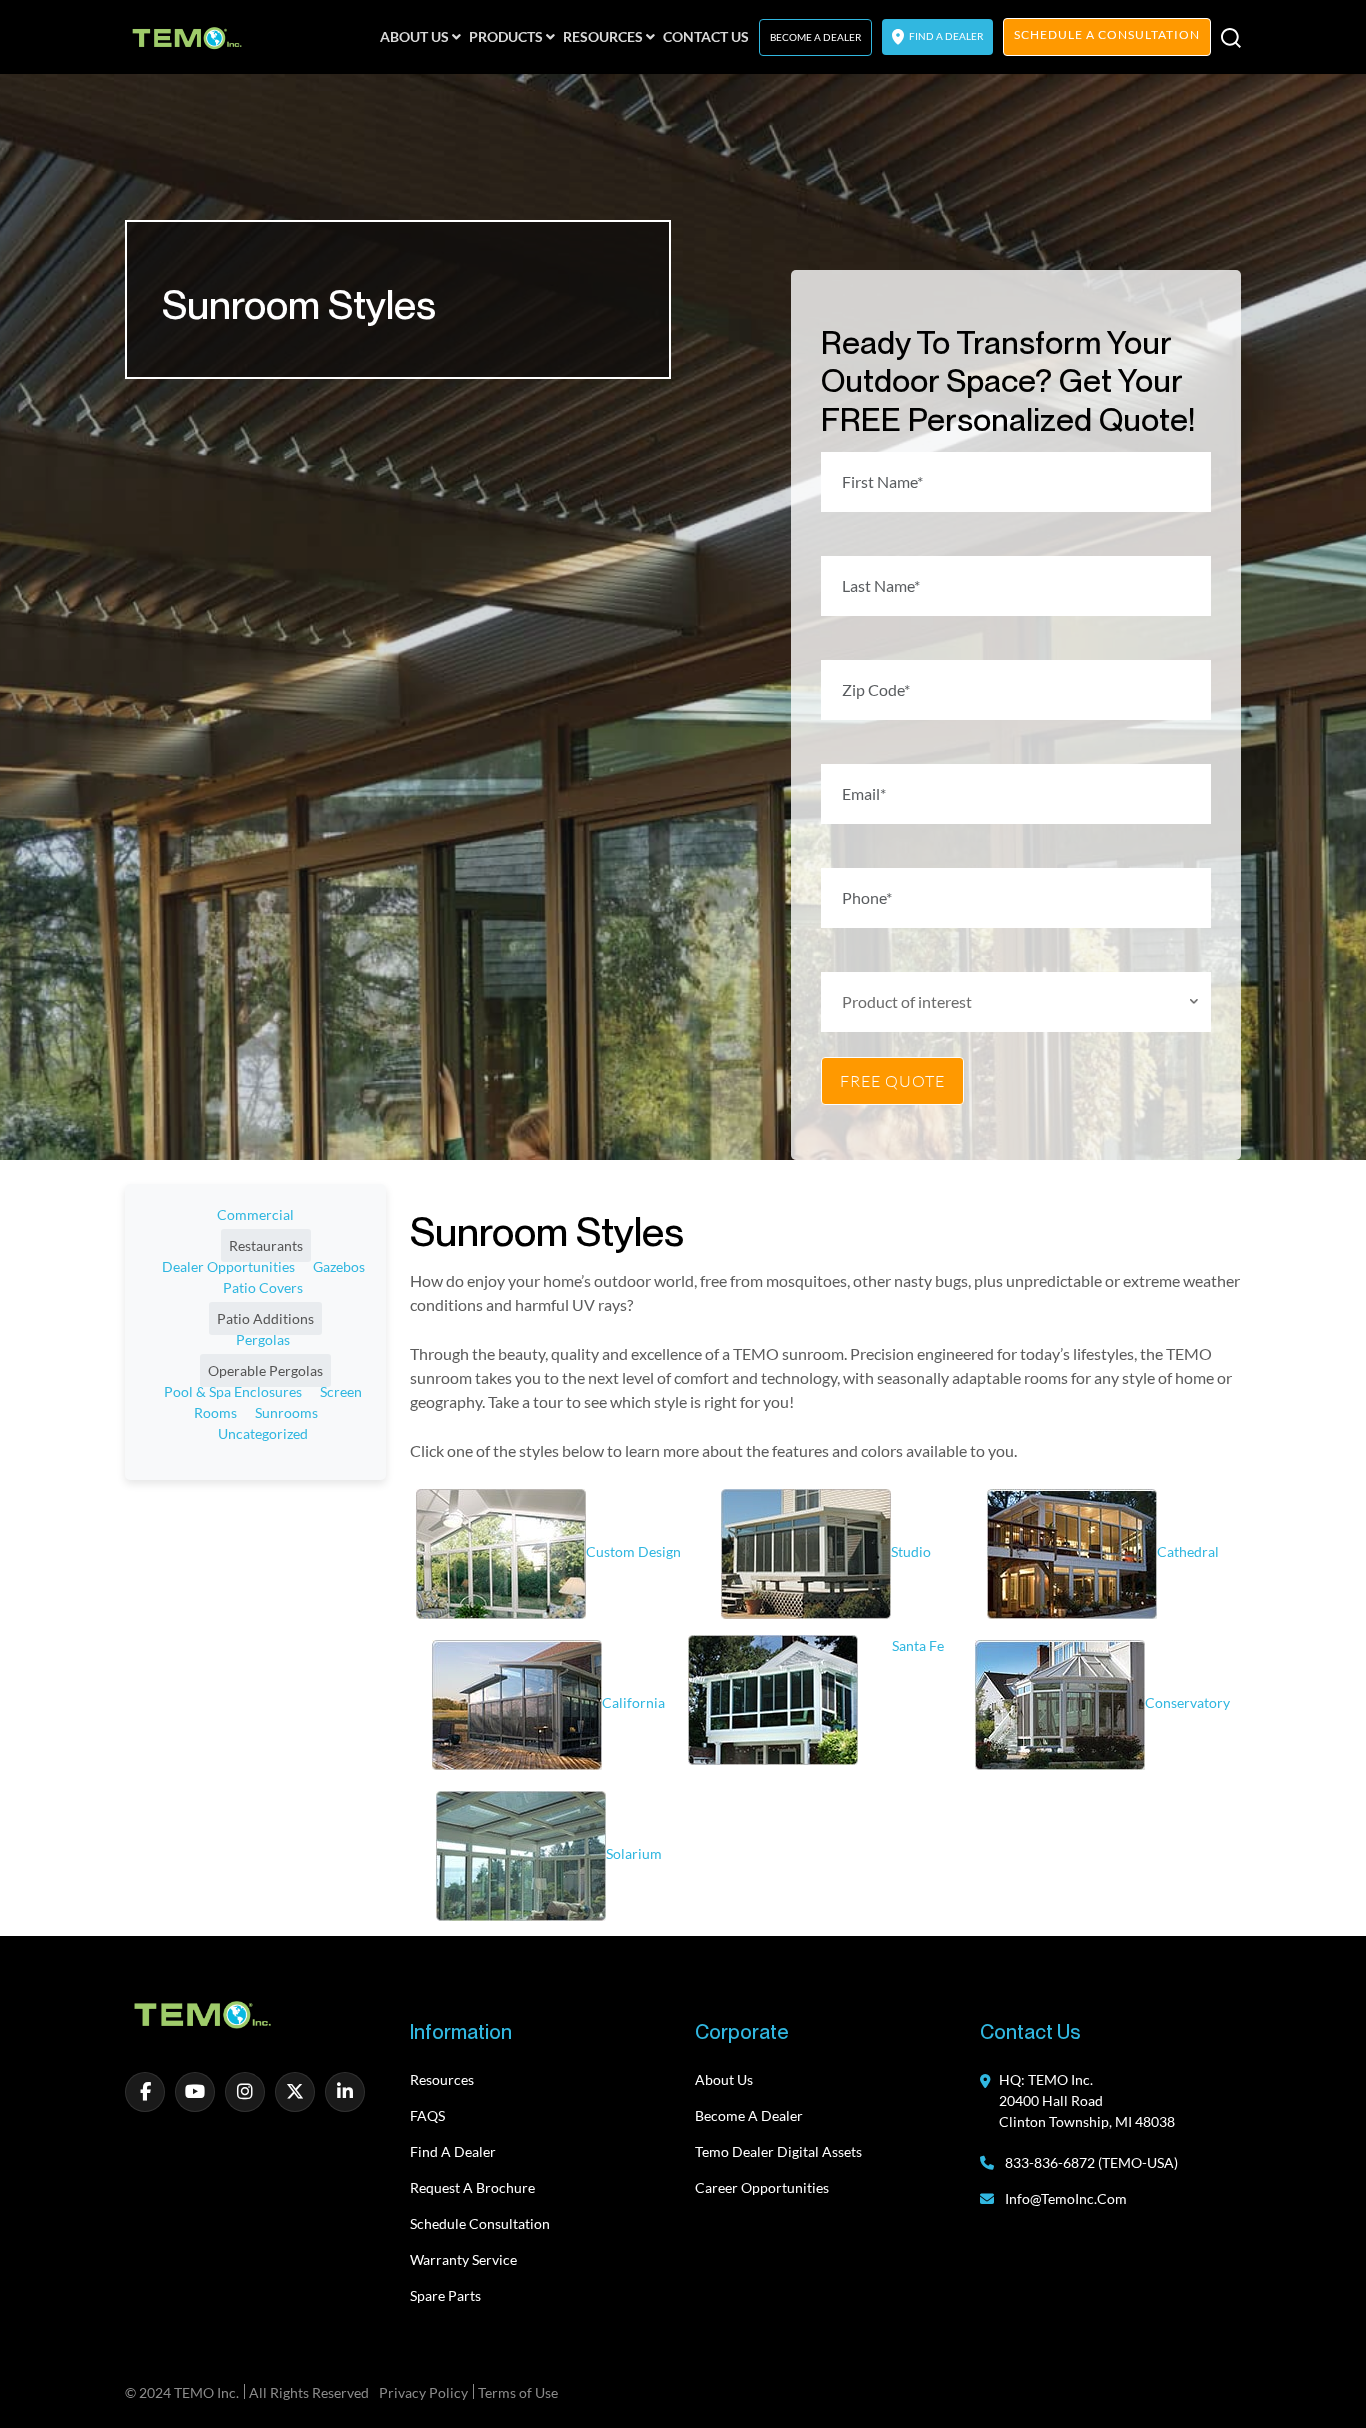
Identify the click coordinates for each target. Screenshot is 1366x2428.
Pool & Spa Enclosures (233, 1391)
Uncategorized (263, 1433)
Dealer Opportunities (228, 1266)
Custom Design (633, 1551)
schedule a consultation (1107, 34)
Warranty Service (463, 2259)
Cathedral (1188, 1551)
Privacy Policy (423, 2392)
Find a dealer (453, 2151)
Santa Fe (918, 1645)
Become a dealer (749, 2115)
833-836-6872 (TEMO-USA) (1090, 2162)
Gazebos (339, 1266)
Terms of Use (518, 2392)
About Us (724, 2079)
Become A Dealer (815, 37)
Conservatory (1187, 1702)
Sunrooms (286, 1412)
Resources (442, 2079)
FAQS (427, 2115)
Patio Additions (265, 1318)
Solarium (634, 1853)
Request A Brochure (472, 2187)
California (633, 1702)
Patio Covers (263, 1287)
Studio (911, 1551)
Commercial (255, 1214)
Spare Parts (445, 2295)
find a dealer (945, 36)
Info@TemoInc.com (1066, 2198)
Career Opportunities (762, 2187)
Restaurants (266, 1245)
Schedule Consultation (480, 2223)
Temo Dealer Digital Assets (778, 2151)
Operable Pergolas (265, 1370)
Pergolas (263, 1339)
